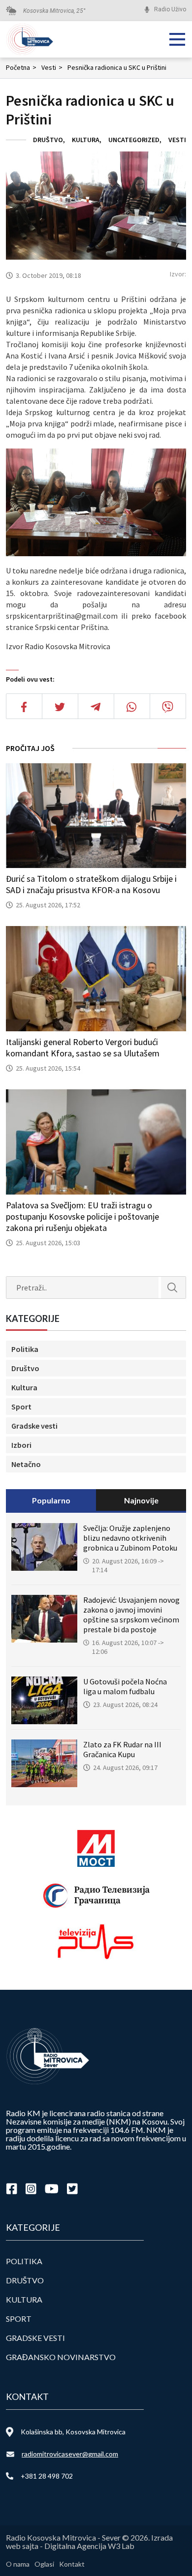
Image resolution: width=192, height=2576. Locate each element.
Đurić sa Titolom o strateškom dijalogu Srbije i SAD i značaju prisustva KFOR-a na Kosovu (91, 884)
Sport (21, 1407)
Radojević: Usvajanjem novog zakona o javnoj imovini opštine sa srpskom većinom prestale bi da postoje (131, 1615)
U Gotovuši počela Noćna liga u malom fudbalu (125, 1686)
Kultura (86, 140)
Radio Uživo (170, 9)
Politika (25, 1349)
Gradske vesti (34, 1426)
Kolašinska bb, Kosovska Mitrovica (73, 2432)
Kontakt (72, 2564)
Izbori (21, 1445)
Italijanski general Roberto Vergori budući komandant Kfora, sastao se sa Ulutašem (83, 1048)
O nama (18, 2564)
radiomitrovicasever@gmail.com (70, 2454)
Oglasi (44, 2564)
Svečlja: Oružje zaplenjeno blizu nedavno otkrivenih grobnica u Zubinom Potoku (130, 1538)
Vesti (52, 67)
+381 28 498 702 (47, 2476)
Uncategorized (134, 140)
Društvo (48, 140)
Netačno (26, 1464)
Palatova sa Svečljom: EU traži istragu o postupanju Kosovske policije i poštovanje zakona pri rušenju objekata (82, 1216)
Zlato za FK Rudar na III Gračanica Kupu (122, 1749)
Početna (21, 67)
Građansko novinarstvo (61, 2357)
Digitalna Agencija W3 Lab (89, 2546)
